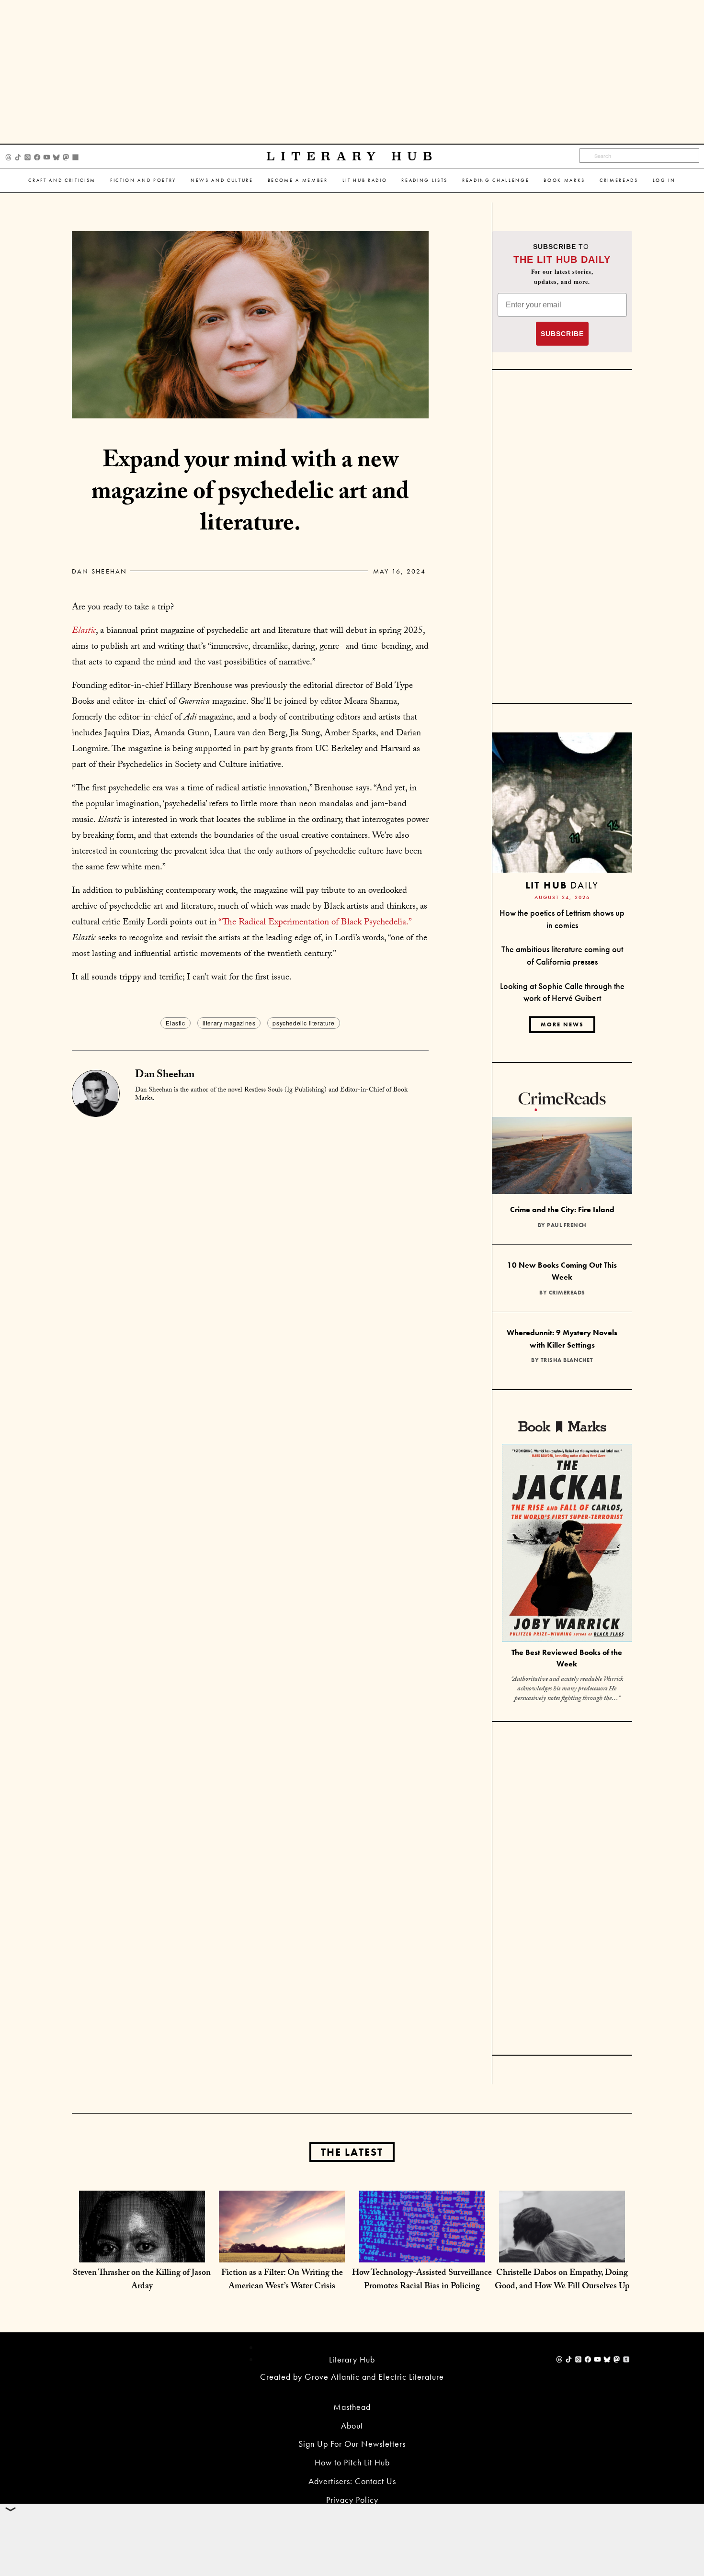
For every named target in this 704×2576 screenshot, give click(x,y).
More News (562, 1024)
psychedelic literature (303, 1023)
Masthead (352, 2407)
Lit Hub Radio (365, 180)
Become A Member (298, 180)
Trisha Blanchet (567, 1360)
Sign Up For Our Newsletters (352, 2444)
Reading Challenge (496, 180)
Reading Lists (425, 180)
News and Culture (222, 180)
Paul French (567, 1225)
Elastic (175, 1023)
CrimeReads (619, 180)
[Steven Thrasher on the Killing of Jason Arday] (142, 2253)
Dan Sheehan (100, 571)
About (352, 2425)
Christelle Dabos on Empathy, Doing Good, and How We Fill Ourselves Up (562, 2280)
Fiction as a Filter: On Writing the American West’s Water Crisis (282, 2280)
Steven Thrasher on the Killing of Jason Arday (142, 2280)
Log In (664, 180)
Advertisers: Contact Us (352, 2481)
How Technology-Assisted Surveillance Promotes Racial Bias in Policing (422, 2280)
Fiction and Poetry (143, 180)
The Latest (352, 2152)
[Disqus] (250, 1237)
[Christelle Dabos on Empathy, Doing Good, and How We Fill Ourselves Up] (562, 2253)
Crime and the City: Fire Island (562, 1209)
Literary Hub (352, 156)
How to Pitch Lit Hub (352, 2462)
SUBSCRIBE (562, 334)
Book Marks (564, 180)
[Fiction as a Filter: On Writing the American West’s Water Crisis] (282, 2253)
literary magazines (229, 1023)
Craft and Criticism (62, 180)
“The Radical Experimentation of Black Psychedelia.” (315, 923)
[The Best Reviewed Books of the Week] (567, 1544)
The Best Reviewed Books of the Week (567, 1658)
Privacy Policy (352, 2500)
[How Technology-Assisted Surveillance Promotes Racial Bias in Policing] (422, 2253)
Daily (562, 885)
